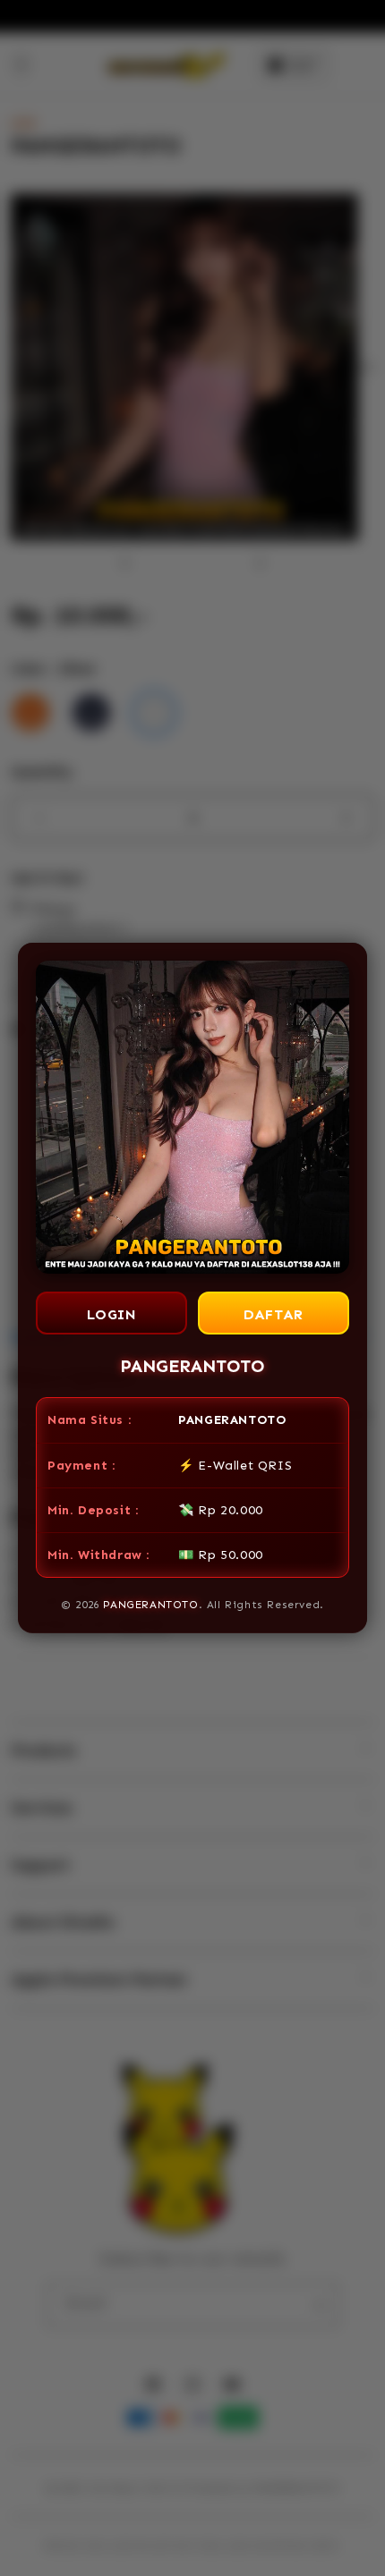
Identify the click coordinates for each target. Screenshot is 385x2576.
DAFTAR (274, 1314)
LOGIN (112, 1314)
